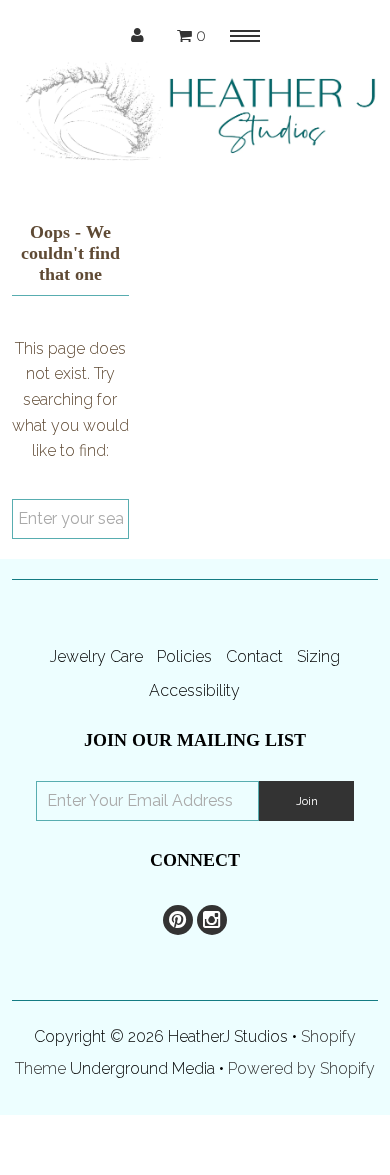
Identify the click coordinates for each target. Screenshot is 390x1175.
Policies (184, 656)
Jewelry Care (96, 656)
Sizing (318, 656)
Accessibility (194, 690)
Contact (254, 656)
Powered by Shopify (301, 1068)
